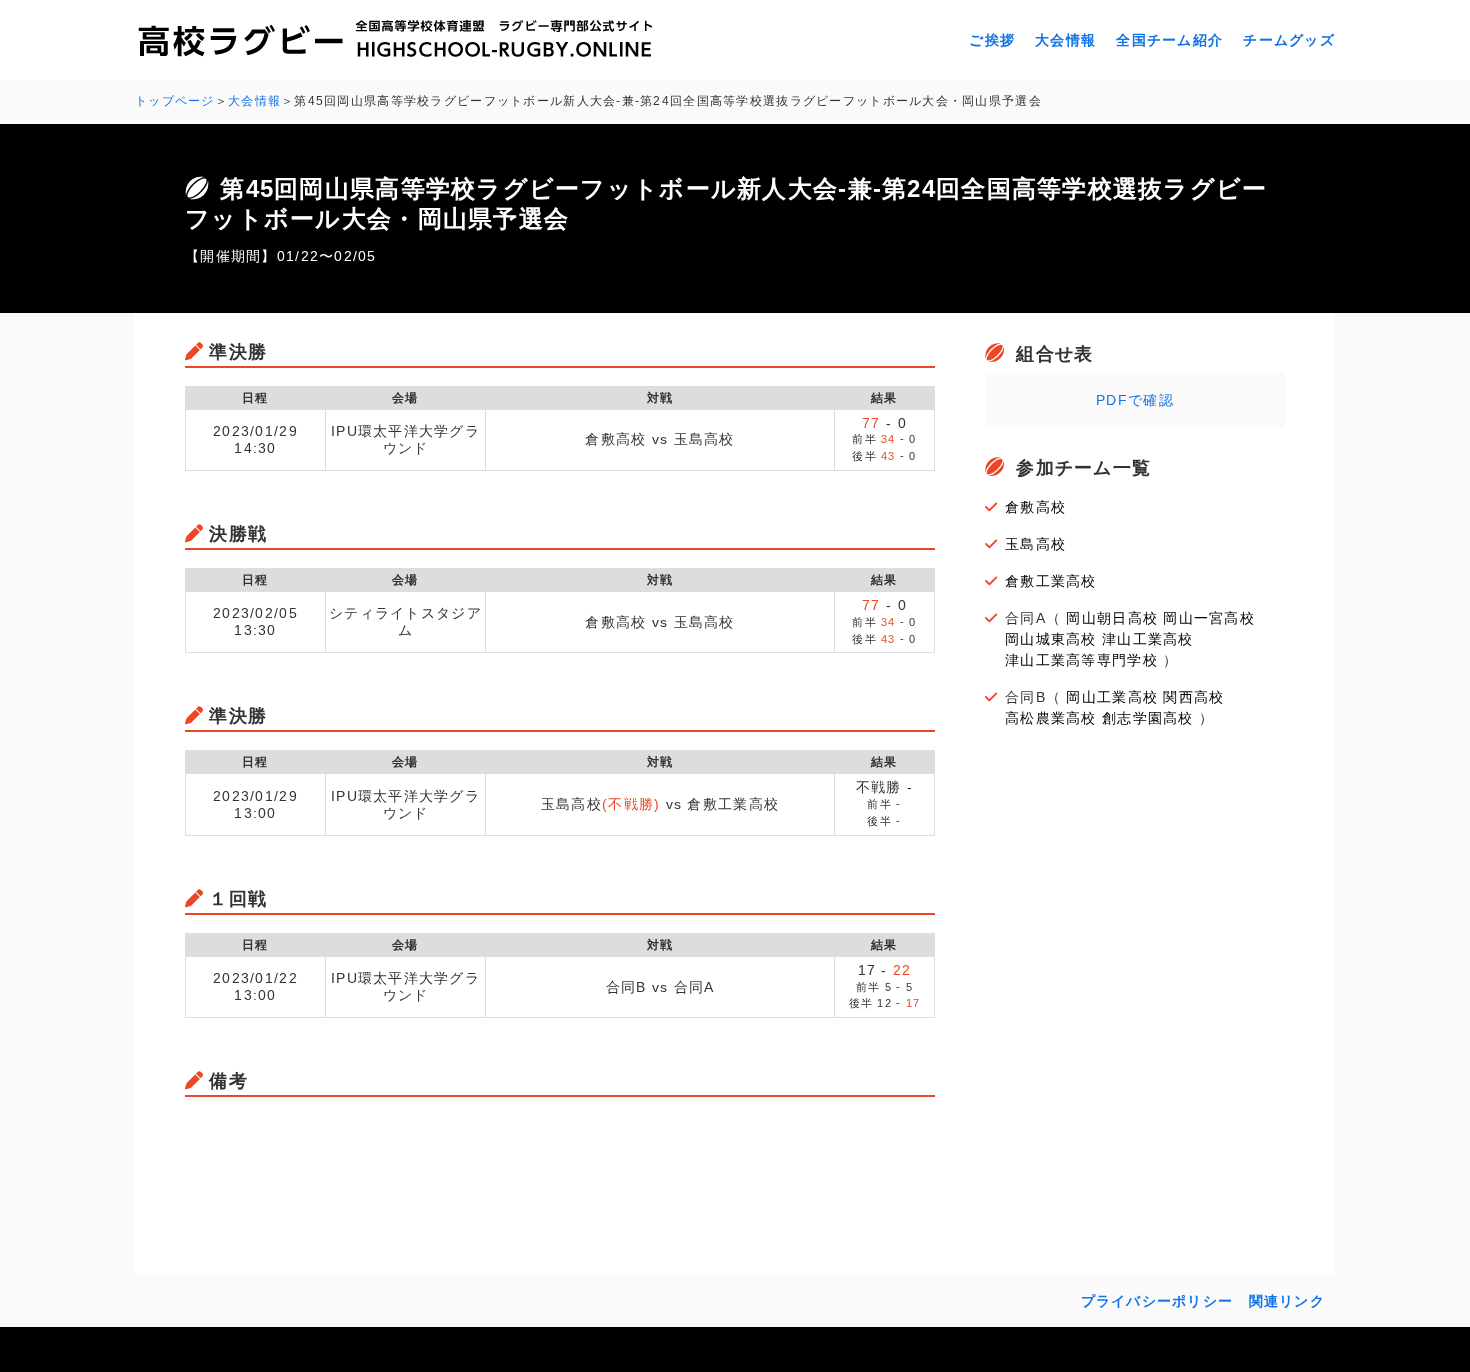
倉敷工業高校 (1051, 581)
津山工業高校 (1148, 639)
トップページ (175, 101)
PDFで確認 (1135, 400)
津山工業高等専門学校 (1081, 660)
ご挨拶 (992, 40)
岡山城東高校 (1051, 639)
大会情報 (1065, 40)
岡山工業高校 (1112, 697)
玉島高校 (1035, 544)
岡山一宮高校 (1209, 618)
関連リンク (1287, 1301)
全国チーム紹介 (1169, 40)
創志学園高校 (1148, 718)
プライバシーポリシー (1157, 1301)
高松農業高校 (1051, 718)
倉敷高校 (1035, 507)
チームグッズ (1289, 40)
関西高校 (1193, 697)
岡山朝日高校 (1112, 618)
